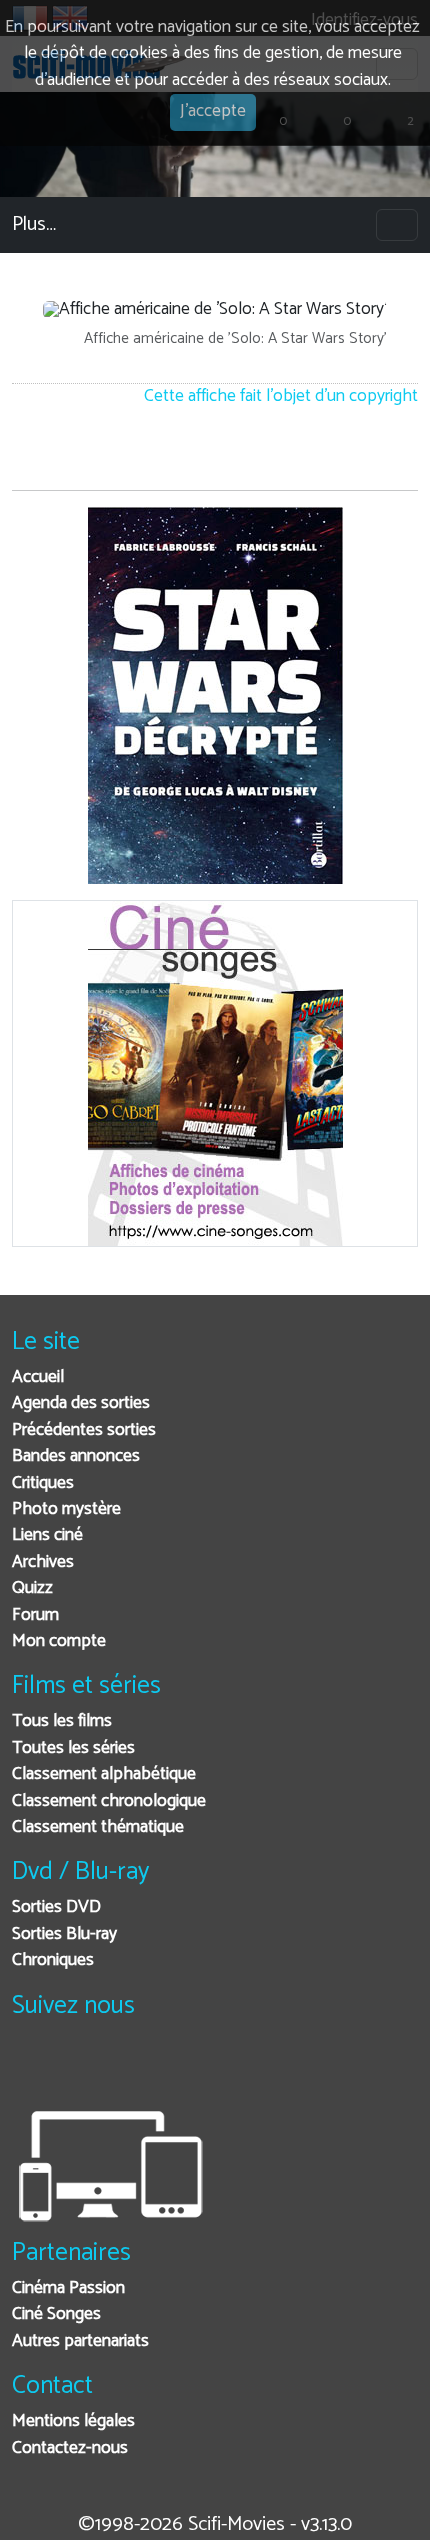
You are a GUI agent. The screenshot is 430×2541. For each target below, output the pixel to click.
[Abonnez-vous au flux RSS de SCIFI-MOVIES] (179, 2068)
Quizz (32, 1588)
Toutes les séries (73, 1748)
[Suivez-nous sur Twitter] (81, 2068)
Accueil (38, 1377)
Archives (43, 1562)
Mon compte (59, 1641)
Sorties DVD (56, 1907)
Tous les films (62, 1721)
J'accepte (213, 111)
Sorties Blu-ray (64, 1934)
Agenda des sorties (81, 1403)
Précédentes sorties (84, 1430)
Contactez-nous (70, 2448)
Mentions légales (73, 2421)
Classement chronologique (109, 1801)
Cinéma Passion (68, 2288)
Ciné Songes (56, 2314)
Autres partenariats (80, 2341)
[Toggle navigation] (397, 225)
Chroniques (53, 1960)
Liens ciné (47, 1535)
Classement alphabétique (104, 1774)
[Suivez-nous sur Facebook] (32, 2068)
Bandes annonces (76, 1456)
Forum (35, 1615)
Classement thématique (98, 1827)
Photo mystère (66, 1509)
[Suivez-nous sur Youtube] (130, 2068)
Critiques (43, 1483)
